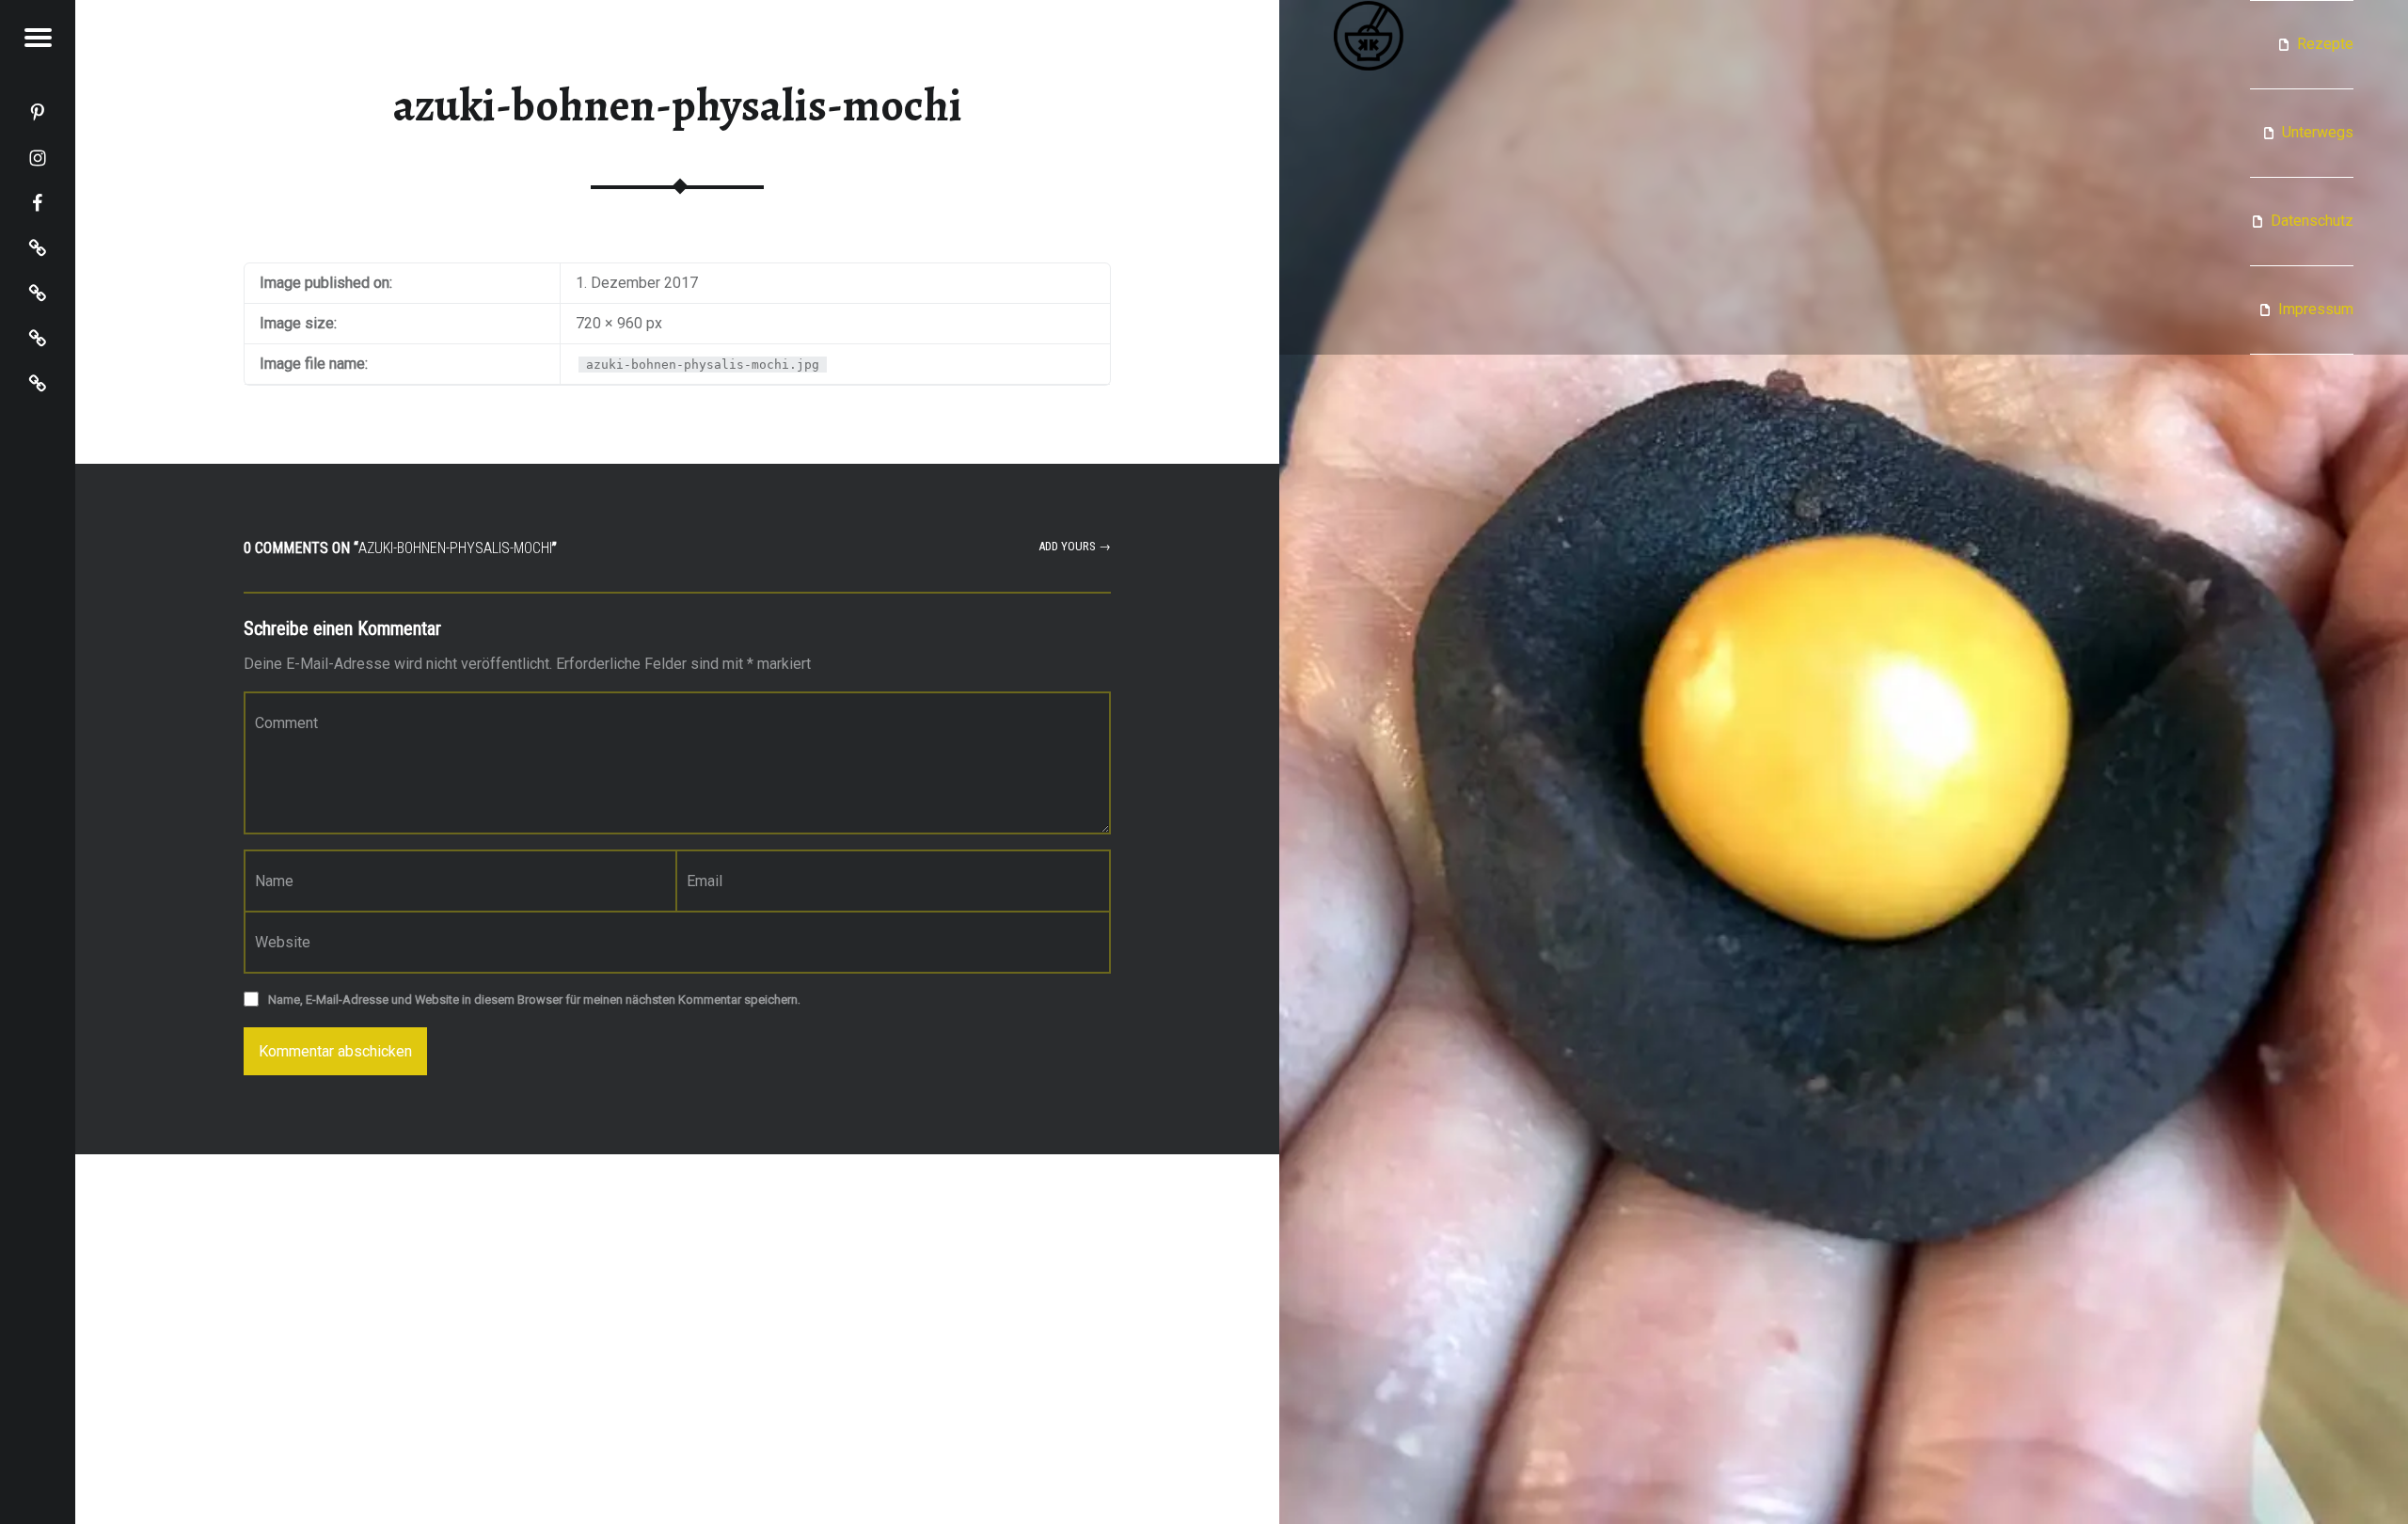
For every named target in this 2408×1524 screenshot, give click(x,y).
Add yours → (1075, 546)
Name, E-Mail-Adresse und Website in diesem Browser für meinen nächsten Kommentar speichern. (534, 1000)
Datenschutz (2312, 221)
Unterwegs (2318, 132)
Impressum (2316, 309)
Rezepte (2325, 44)
